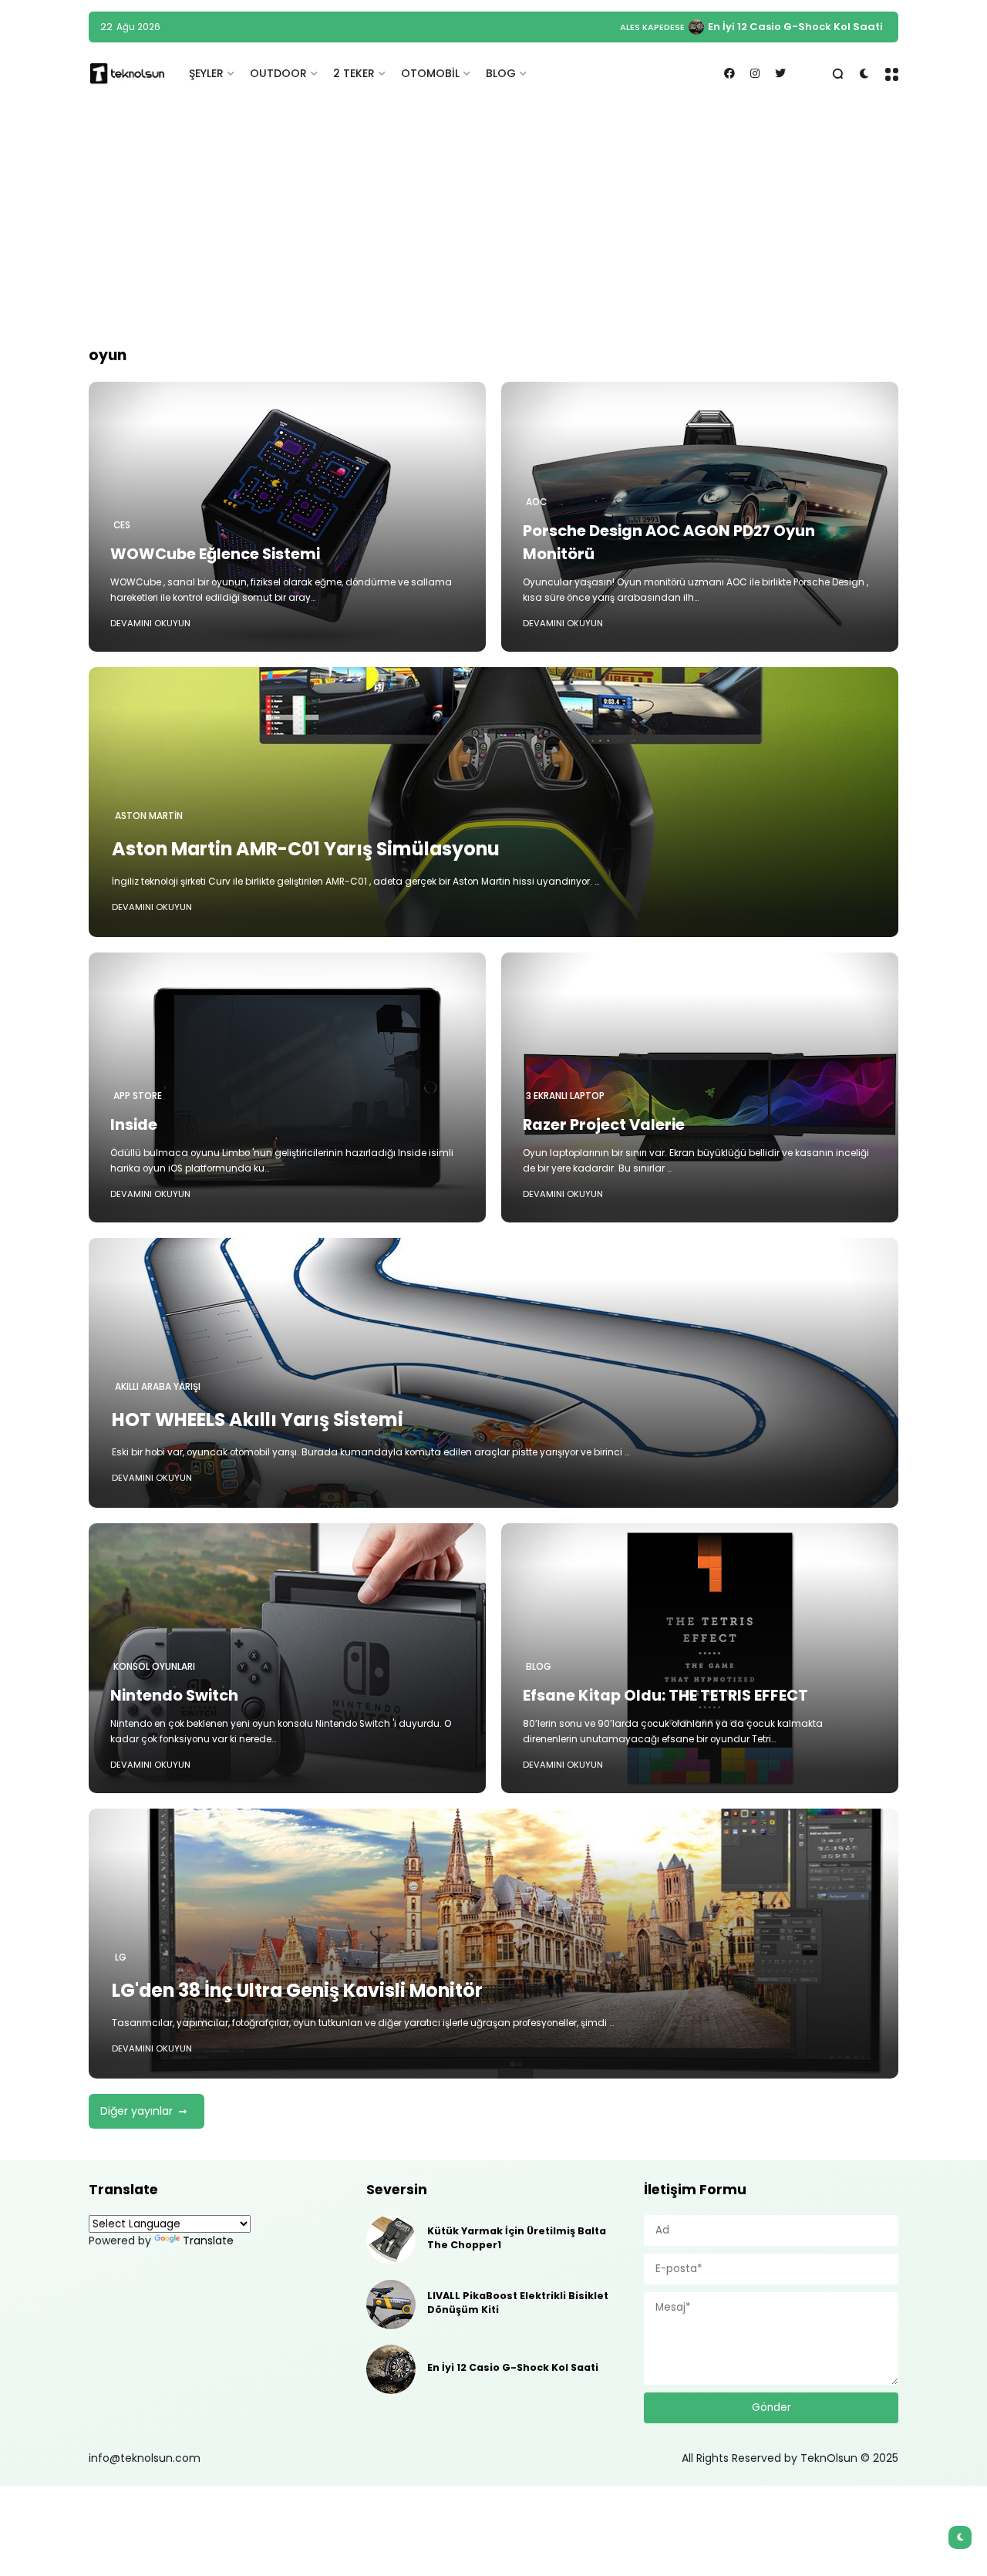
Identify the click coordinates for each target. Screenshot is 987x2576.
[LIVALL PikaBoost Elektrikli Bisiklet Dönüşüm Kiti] (391, 2305)
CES (122, 525)
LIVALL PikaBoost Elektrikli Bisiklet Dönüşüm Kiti (518, 2303)
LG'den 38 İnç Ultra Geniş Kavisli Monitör (297, 1990)
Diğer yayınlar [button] (136, 2111)
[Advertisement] (493, 224)
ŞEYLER (206, 73)
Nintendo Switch (174, 1695)
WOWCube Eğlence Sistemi (215, 554)
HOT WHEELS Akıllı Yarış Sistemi (258, 1419)
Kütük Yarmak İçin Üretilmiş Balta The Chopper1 (517, 2238)
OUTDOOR (278, 73)
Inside (134, 1124)
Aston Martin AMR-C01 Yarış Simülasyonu (306, 849)
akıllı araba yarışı (158, 1387)
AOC (536, 502)
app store (138, 1096)
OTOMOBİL (430, 73)
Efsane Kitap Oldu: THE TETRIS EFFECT (665, 1695)
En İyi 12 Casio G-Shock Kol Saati (513, 2367)
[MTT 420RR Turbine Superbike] (711, 27)
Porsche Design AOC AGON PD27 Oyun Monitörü (669, 542)
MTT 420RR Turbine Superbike (803, 27)
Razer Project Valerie (604, 1124)
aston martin (149, 816)
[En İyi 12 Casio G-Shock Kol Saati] (391, 2369)
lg (121, 1957)
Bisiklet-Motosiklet (652, 27)
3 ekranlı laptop (565, 1096)
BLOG (501, 73)
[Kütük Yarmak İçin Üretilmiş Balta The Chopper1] (391, 2240)
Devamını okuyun (150, 623)
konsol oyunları (154, 1667)
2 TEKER (354, 73)
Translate (208, 2241)
